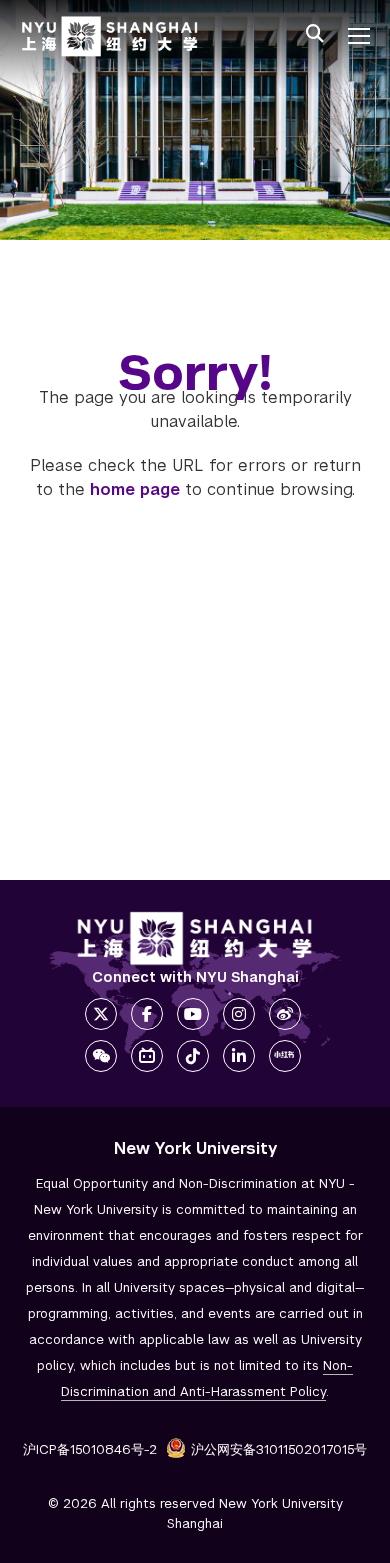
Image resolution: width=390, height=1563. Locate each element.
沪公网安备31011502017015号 (279, 1449)
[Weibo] (285, 1014)
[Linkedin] (239, 1056)
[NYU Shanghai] (195, 938)
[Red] (285, 1056)
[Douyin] (193, 1056)
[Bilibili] (147, 1056)
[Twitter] (101, 1014)
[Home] (110, 36)
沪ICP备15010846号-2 (90, 1449)
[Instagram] (239, 1014)
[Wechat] (101, 1056)
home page (135, 489)
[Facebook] (147, 1014)
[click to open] (359, 36)
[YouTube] (193, 1014)
